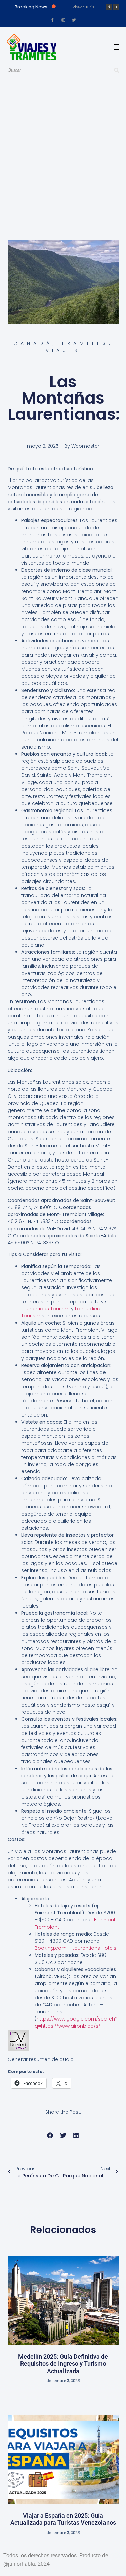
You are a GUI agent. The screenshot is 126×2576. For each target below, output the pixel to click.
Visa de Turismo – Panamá (95, 7)
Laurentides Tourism (45, 1309)
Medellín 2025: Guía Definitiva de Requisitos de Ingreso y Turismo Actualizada (63, 2364)
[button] (50, 2136)
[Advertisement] (63, 151)
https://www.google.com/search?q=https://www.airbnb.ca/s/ (76, 2022)
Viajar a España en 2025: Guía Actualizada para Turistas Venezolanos (63, 2519)
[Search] (117, 71)
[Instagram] (63, 20)
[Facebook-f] (52, 20)
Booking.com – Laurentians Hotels (75, 1948)
